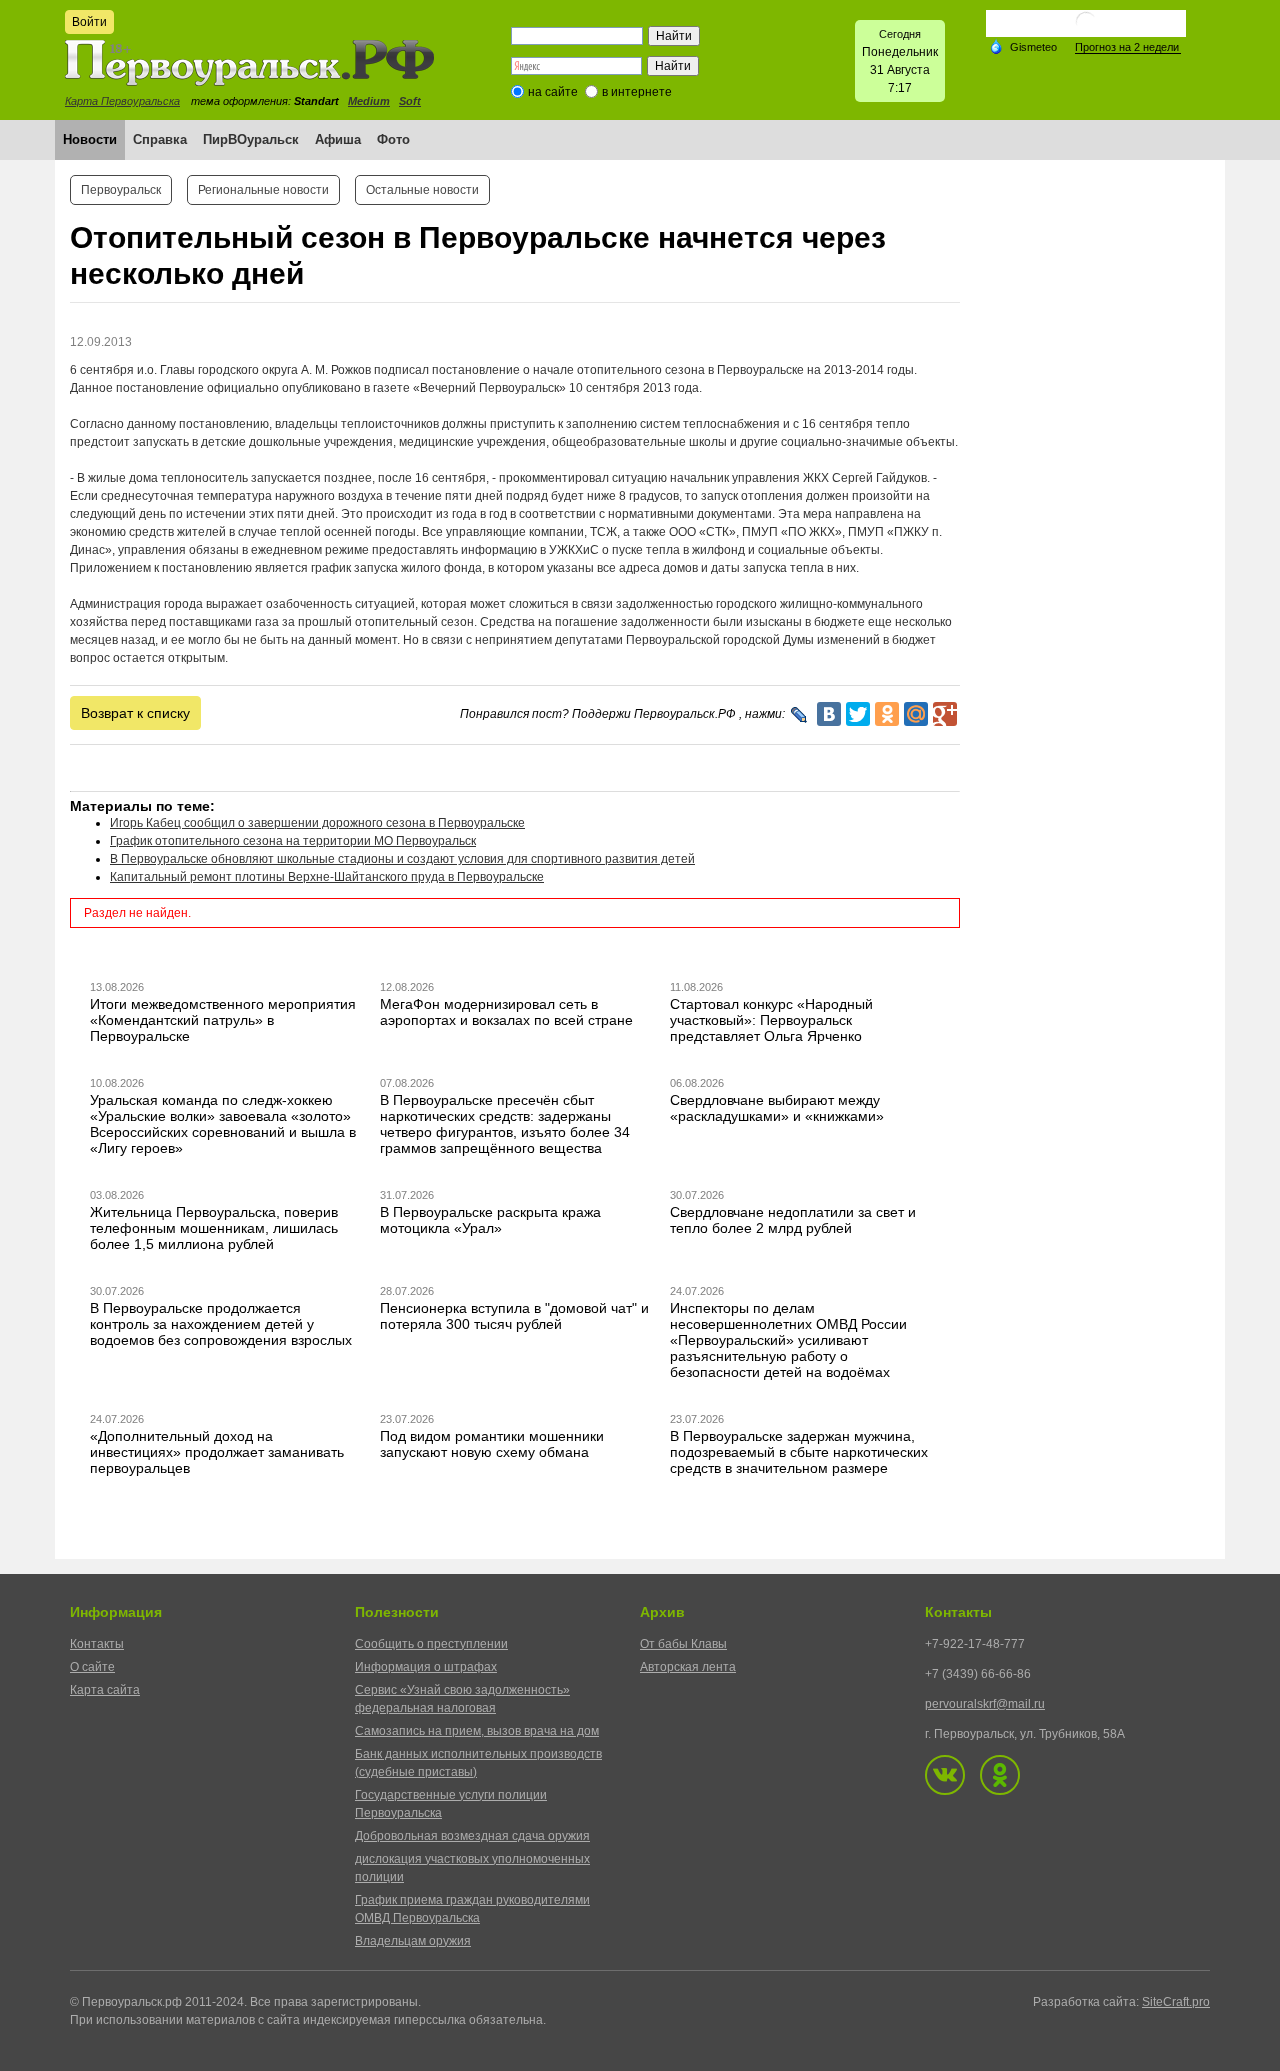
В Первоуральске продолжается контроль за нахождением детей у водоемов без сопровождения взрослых (221, 1324)
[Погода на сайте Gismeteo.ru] (1086, 29)
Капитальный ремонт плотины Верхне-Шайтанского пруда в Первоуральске (327, 877)
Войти (89, 22)
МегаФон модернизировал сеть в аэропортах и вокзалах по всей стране (506, 1012)
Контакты (97, 1644)
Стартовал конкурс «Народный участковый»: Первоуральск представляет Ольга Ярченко (771, 1020)
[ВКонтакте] (829, 714)
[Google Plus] (945, 714)
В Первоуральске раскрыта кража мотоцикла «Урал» (490, 1220)
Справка (160, 139)
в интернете (637, 92)
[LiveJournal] (799, 715)
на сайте (553, 92)
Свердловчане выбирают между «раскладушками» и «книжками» (777, 1108)
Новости (90, 139)
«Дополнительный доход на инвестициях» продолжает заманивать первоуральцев (217, 1452)
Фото (393, 139)
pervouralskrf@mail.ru (985, 1704)
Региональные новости (263, 190)
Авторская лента (688, 1667)
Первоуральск (121, 190)
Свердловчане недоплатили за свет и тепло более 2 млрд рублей (793, 1220)
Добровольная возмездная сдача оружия (472, 1836)
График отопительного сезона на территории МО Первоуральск (293, 841)
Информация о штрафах (426, 1667)
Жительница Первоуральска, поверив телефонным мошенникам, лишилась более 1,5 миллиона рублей (214, 1228)
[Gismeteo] (1023, 46)
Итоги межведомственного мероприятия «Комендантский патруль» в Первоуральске (223, 1020)
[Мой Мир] (916, 714)
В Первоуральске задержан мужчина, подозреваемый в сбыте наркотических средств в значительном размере (799, 1452)
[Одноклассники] (887, 714)
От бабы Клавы (683, 1644)
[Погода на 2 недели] (1128, 47)
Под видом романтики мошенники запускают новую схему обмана (492, 1444)
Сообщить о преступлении (431, 1644)
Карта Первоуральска (122, 101)
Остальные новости (422, 190)
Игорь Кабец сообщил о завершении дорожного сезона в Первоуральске (317, 823)
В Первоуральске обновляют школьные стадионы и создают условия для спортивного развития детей (402, 859)
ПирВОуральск (251, 139)
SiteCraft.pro (1176, 2002)
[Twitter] (858, 714)
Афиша (338, 139)
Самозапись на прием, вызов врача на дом (477, 1731)
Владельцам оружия (413, 1941)
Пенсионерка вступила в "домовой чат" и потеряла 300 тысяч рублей (514, 1316)
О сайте (92, 1667)
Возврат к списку (135, 713)
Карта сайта (105, 1690)
